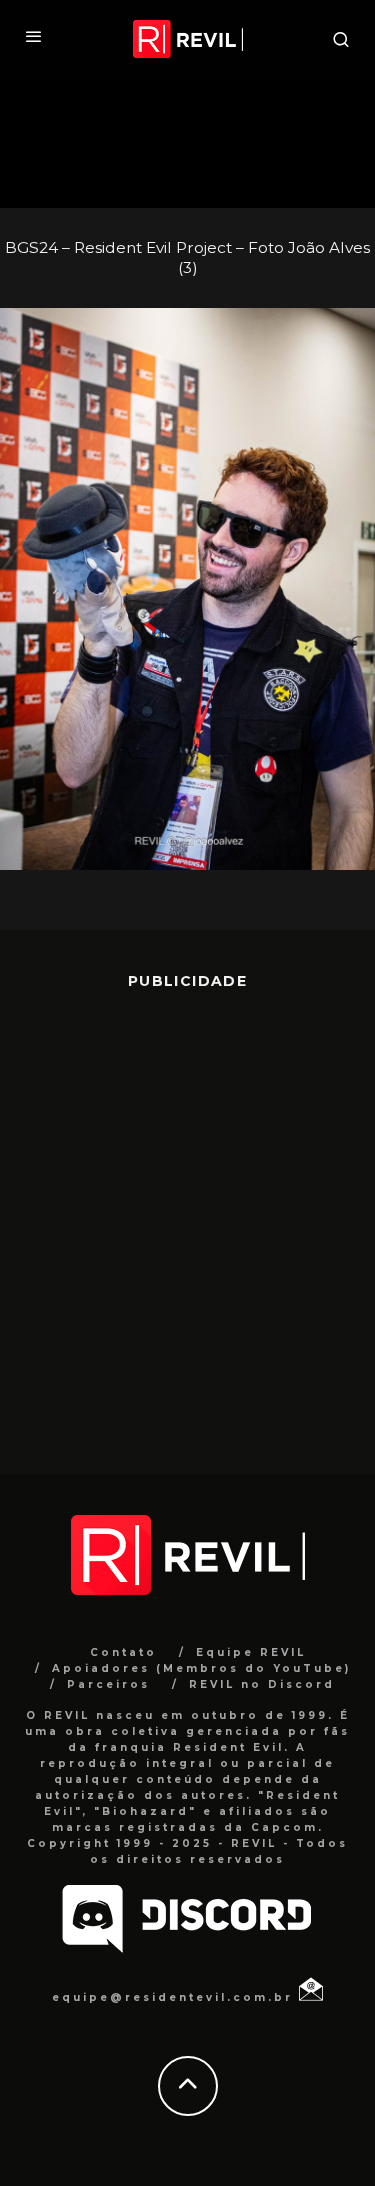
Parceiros (108, 1684)
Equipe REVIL (251, 1652)
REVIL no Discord (262, 1684)
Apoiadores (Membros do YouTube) (201, 1668)
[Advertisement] (187, 1217)
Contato (123, 1652)
